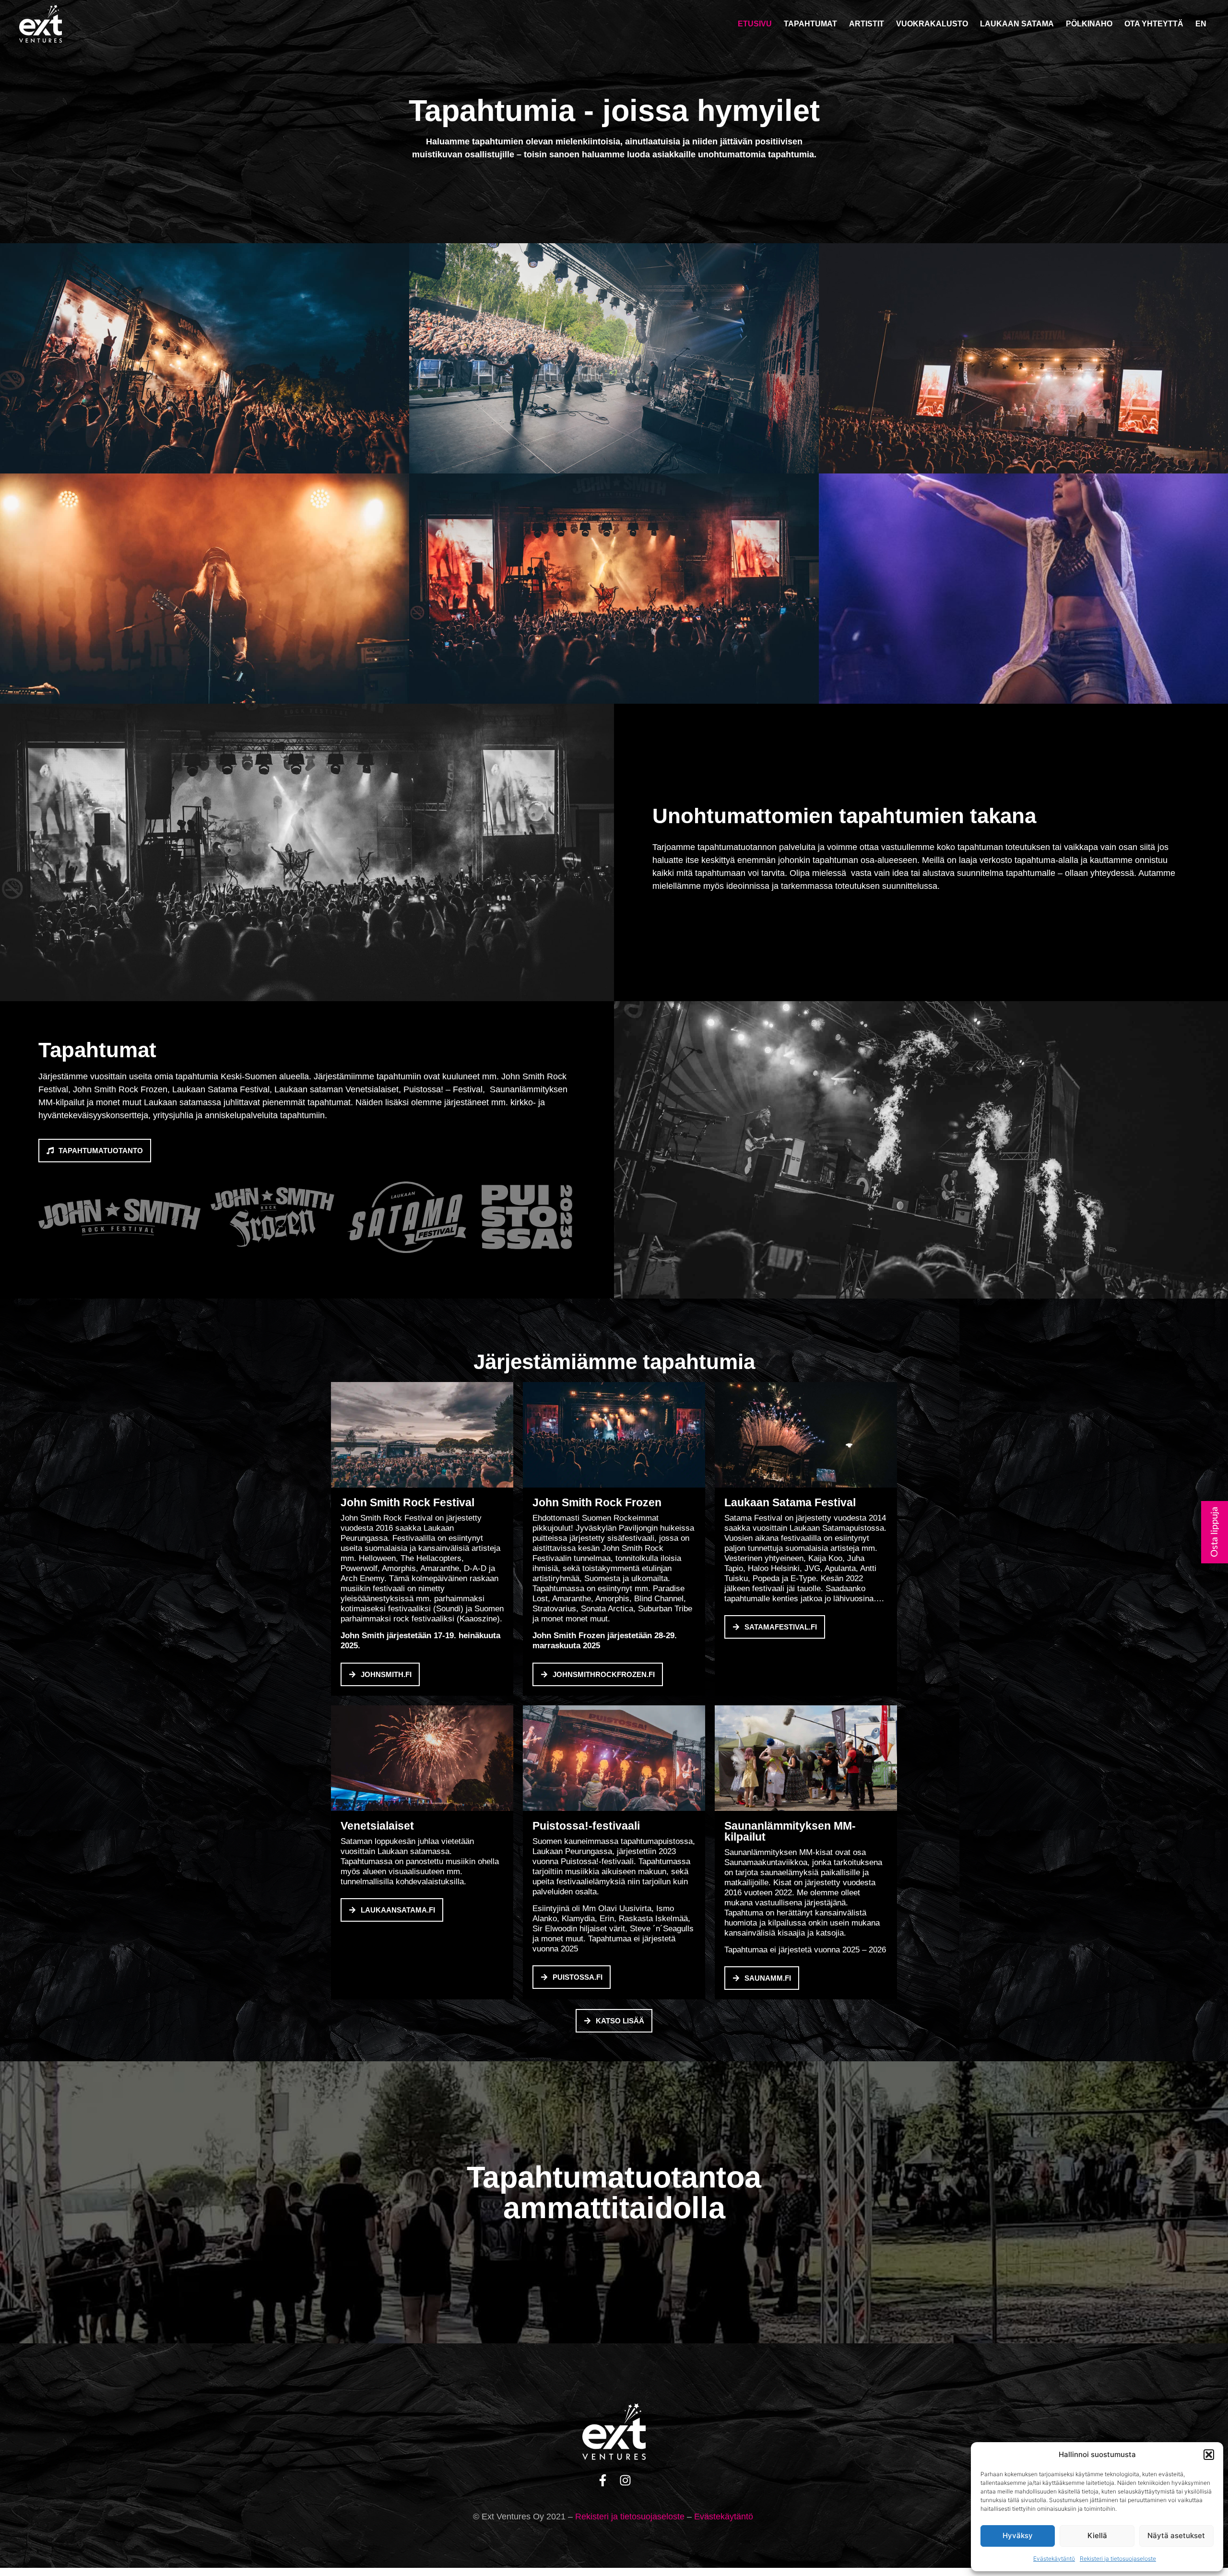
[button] (1209, 2455)
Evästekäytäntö (1054, 2558)
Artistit (867, 24)
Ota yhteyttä (1154, 24)
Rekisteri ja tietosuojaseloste (1118, 2558)
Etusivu (755, 24)
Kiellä (1097, 2535)
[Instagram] (625, 2480)
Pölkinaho (1089, 24)
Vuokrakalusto (932, 24)
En (1201, 24)
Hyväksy (1018, 2535)
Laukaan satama (1017, 24)
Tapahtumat (810, 24)
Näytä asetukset (1176, 2535)
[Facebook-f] (603, 2480)
